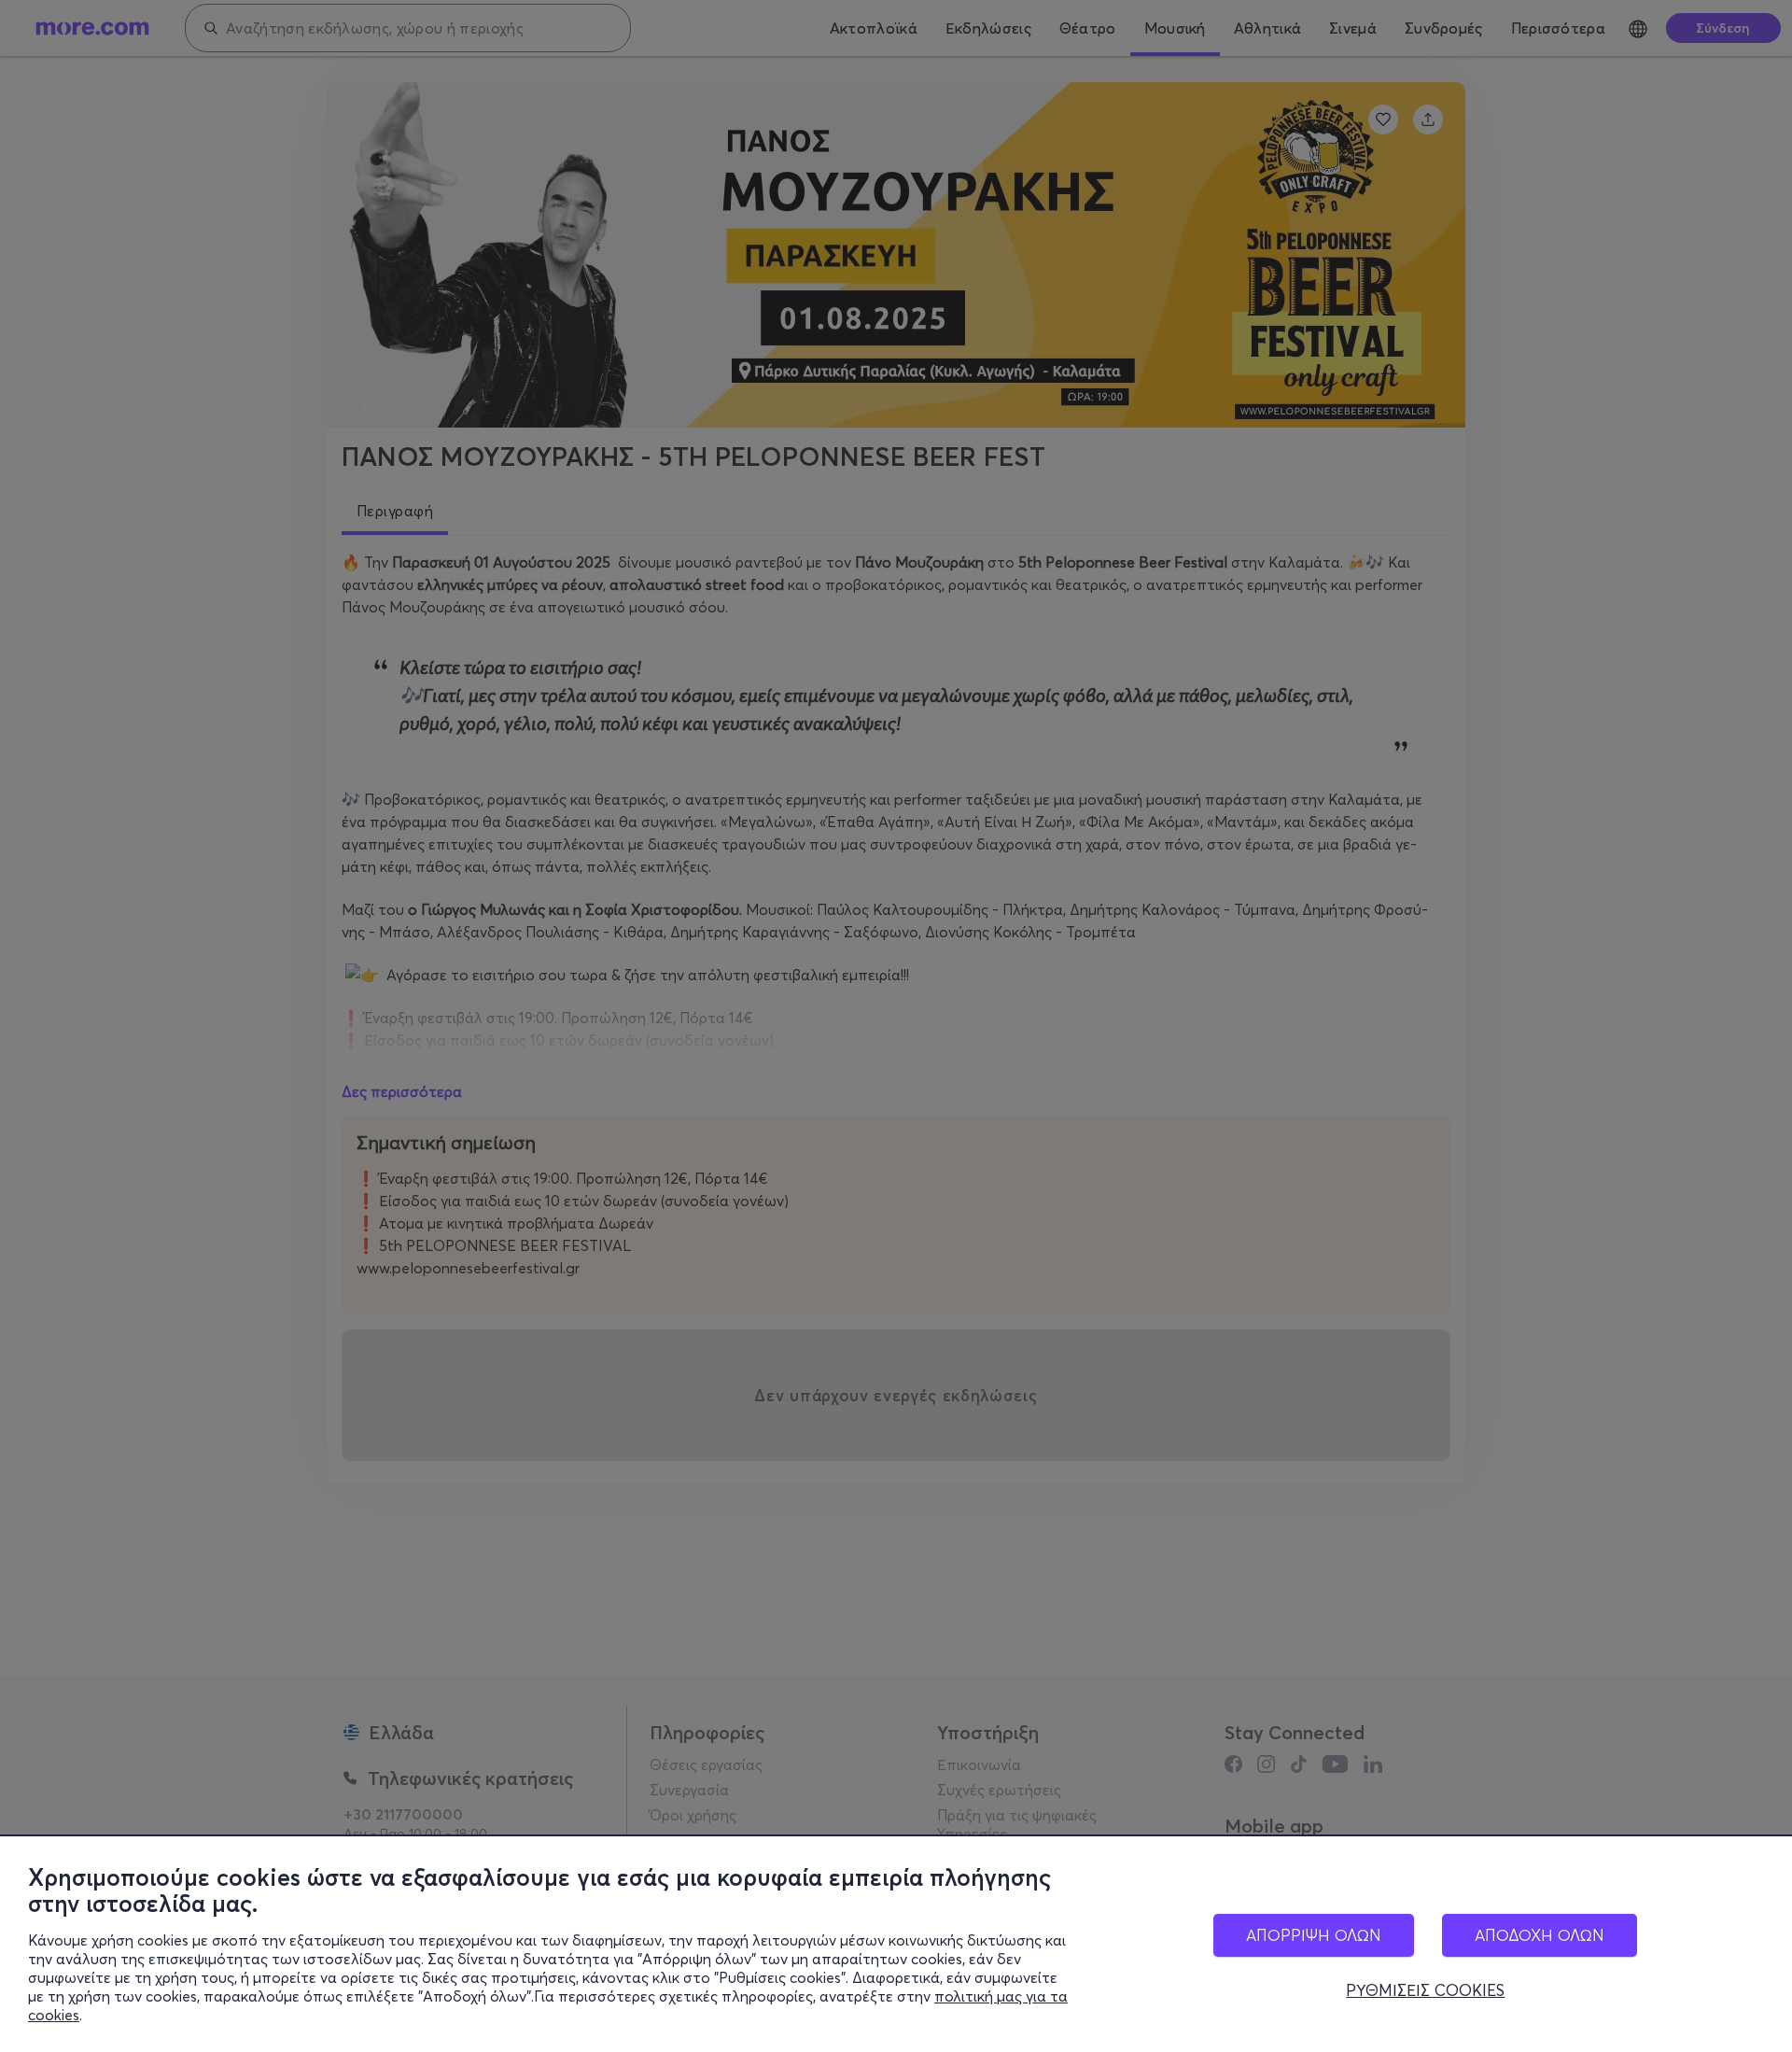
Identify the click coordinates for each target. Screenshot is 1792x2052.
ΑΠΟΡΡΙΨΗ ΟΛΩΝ (1314, 1935)
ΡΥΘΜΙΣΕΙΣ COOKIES (1425, 1990)
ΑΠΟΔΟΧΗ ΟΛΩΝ (1540, 1935)
